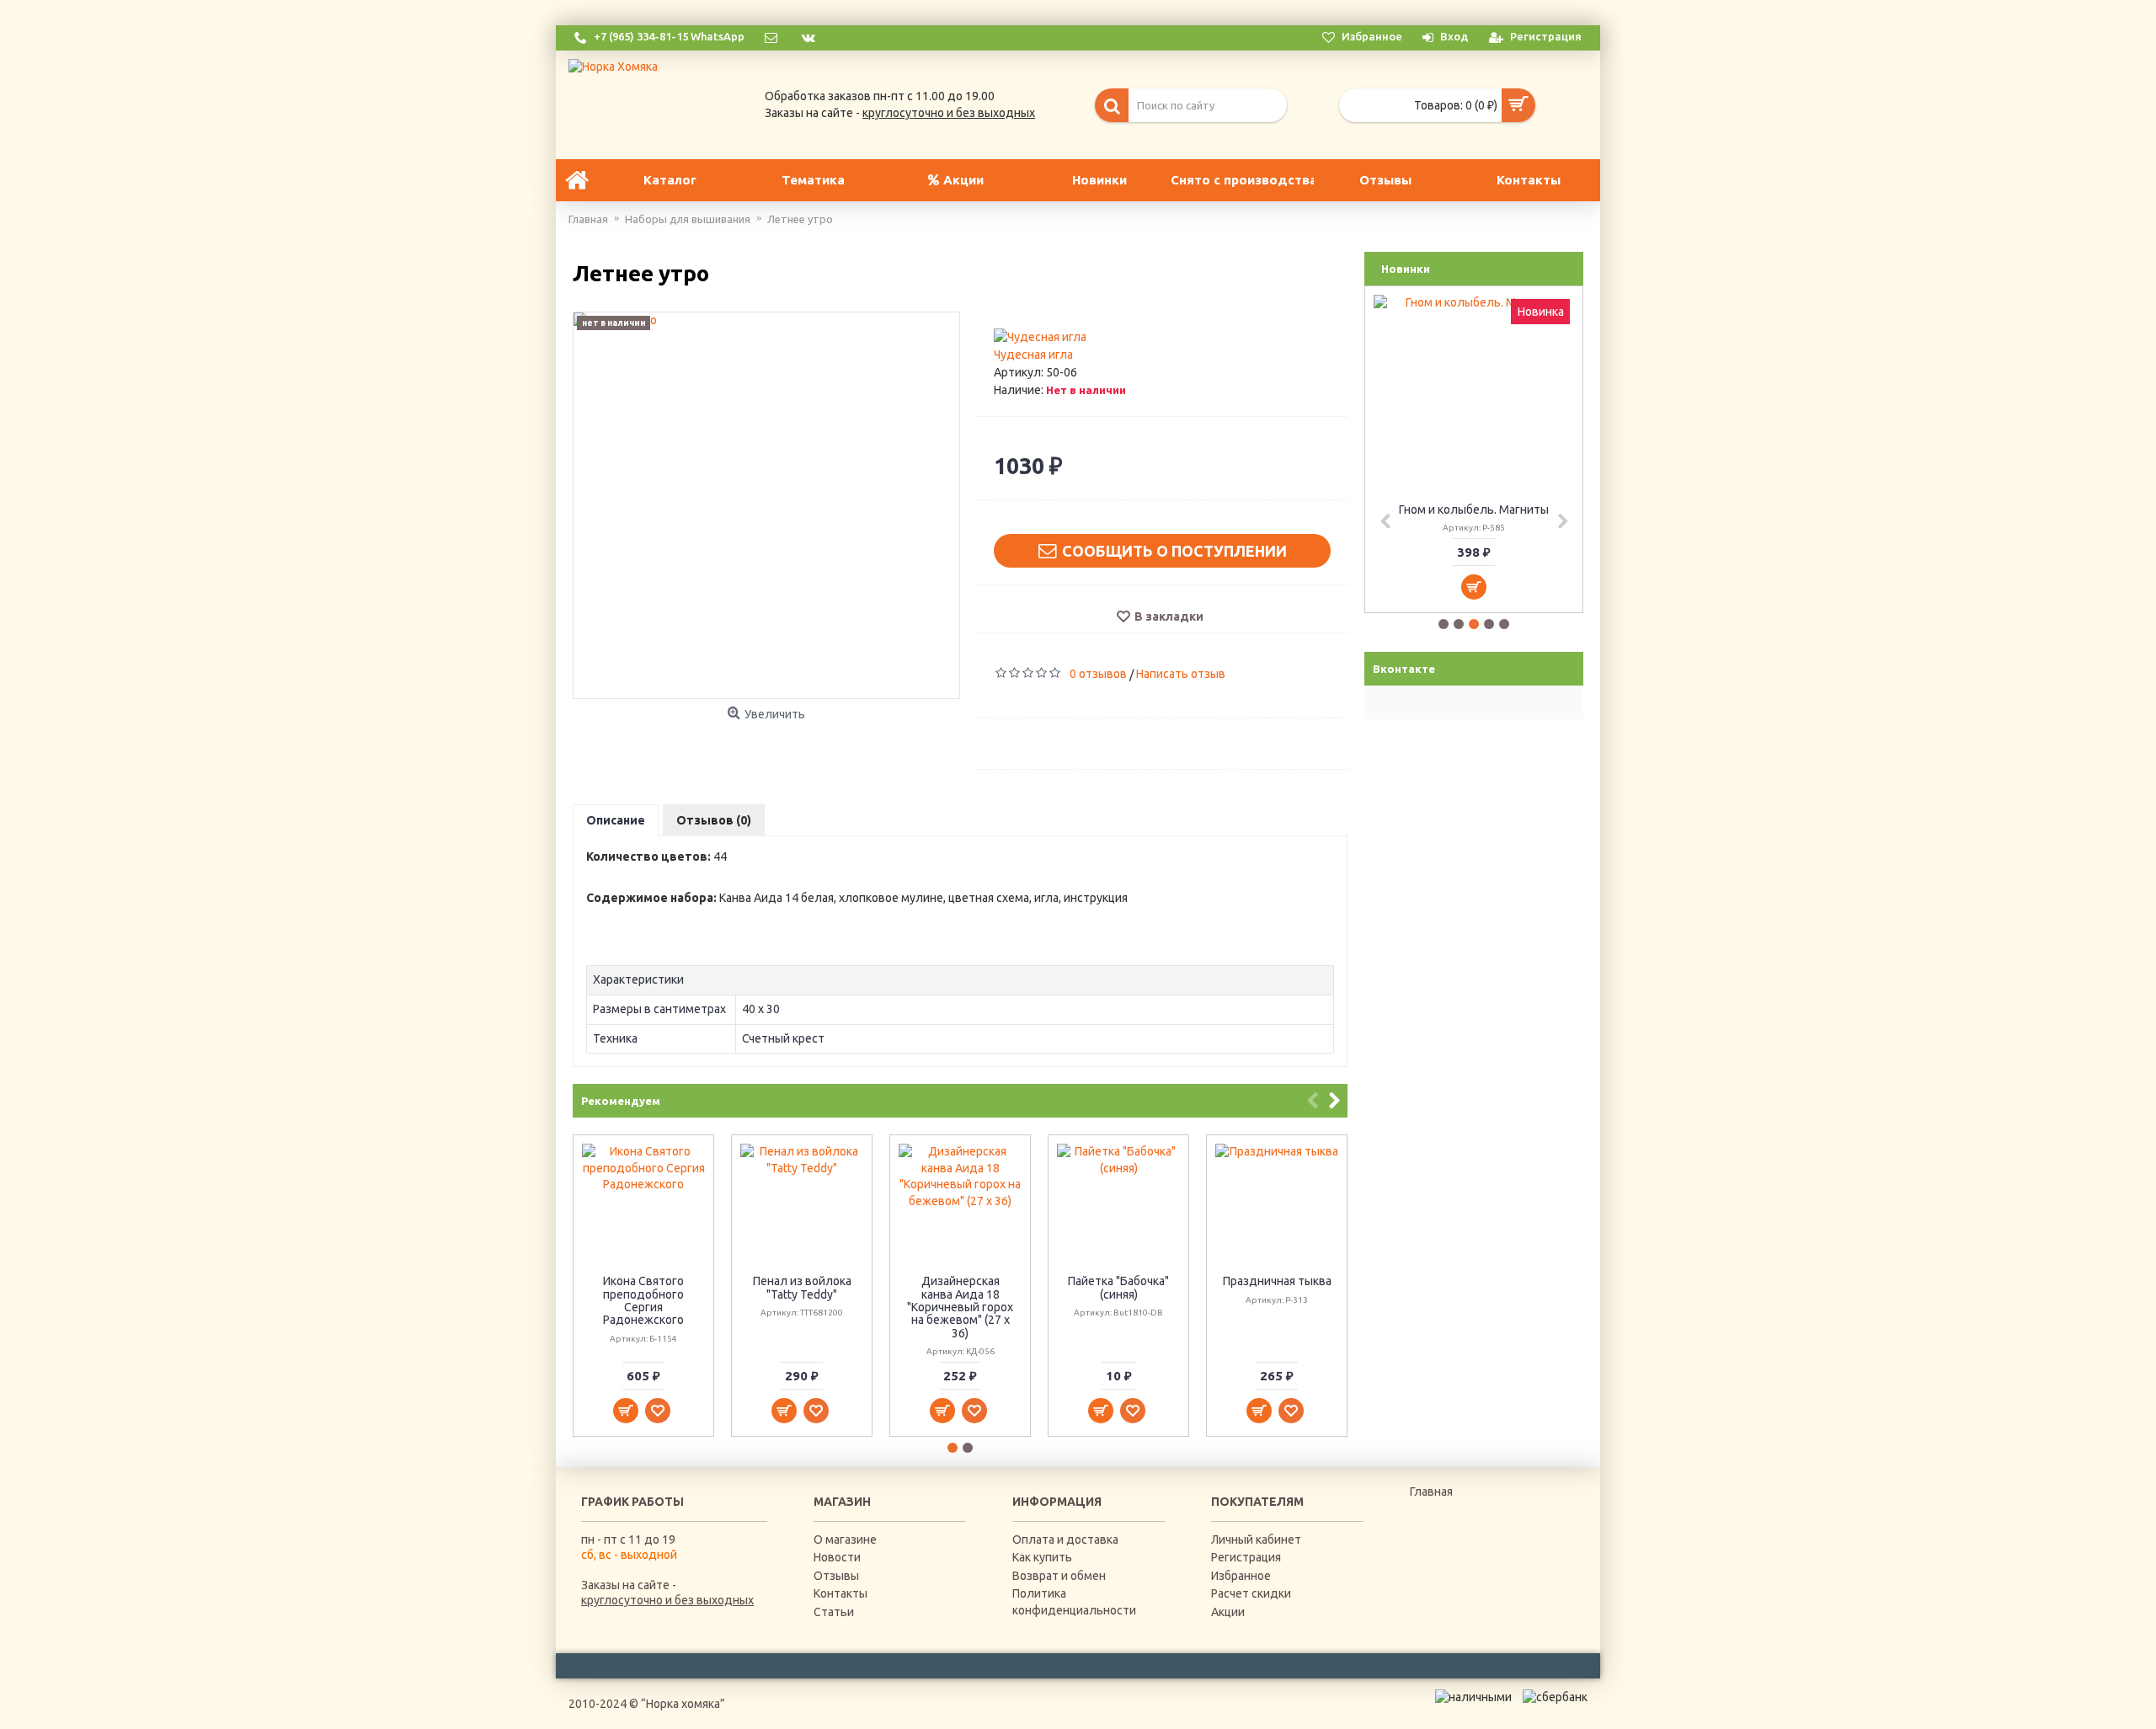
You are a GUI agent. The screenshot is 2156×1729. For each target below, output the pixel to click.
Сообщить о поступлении (1174, 551)
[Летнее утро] (766, 505)
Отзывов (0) (714, 820)
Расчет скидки (1251, 1593)
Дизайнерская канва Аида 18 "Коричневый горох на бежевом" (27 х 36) (960, 1307)
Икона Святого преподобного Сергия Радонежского (643, 1300)
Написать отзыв (1181, 674)
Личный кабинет (1256, 1540)
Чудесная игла (1033, 355)
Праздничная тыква (1277, 1281)
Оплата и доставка (1065, 1540)
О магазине (845, 1540)
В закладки (1169, 616)
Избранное (1241, 1576)
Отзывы (836, 1576)
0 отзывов (1098, 674)
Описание (616, 820)
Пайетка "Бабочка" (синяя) (1118, 1287)
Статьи (834, 1612)
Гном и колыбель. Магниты (1474, 510)
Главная (1431, 1492)
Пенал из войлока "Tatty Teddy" (802, 1287)
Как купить (1042, 1557)
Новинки (1406, 269)
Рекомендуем (621, 1101)
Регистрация (1246, 1557)
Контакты (841, 1593)
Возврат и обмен (1059, 1576)
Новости (837, 1557)
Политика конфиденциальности (1074, 1602)
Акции (1228, 1612)
